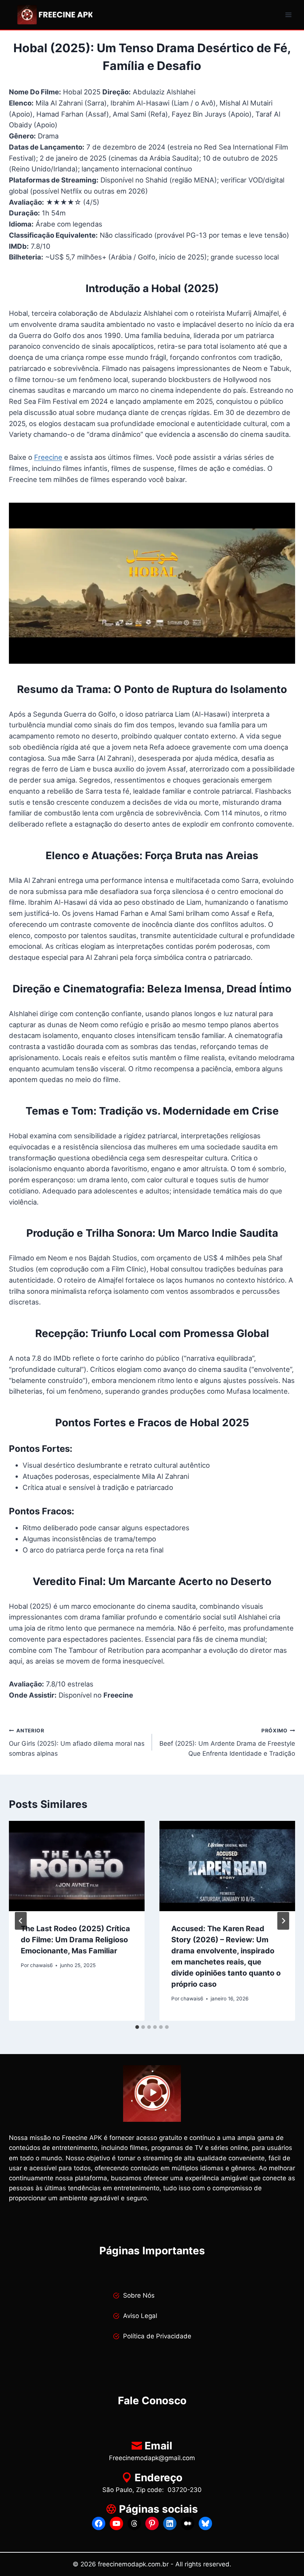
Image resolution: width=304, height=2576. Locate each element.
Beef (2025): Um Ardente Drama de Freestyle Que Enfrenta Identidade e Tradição (227, 1742)
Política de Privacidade (157, 2336)
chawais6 (41, 1965)
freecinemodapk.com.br (133, 2564)
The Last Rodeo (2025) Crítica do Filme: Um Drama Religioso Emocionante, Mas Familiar (75, 1940)
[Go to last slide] (21, 1921)
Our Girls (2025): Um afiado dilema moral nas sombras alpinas (77, 1742)
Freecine (48, 457)
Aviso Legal (140, 2316)
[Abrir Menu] (288, 15)
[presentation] (77, 1866)
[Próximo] (283, 1921)
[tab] (137, 2027)
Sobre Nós (139, 2295)
